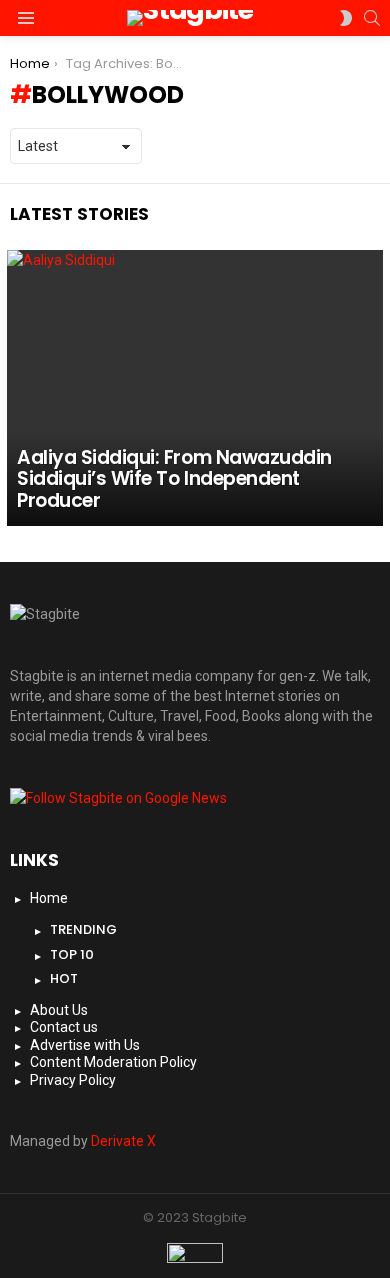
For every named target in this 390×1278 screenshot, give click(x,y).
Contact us (64, 1027)
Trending (83, 929)
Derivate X (123, 1141)
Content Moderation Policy (113, 1062)
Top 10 (72, 954)
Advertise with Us (85, 1045)
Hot (64, 978)
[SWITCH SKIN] (346, 18)
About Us (59, 1010)
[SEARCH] (372, 18)
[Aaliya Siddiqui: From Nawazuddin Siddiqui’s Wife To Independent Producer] (195, 388)
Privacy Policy (73, 1080)
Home (49, 898)
